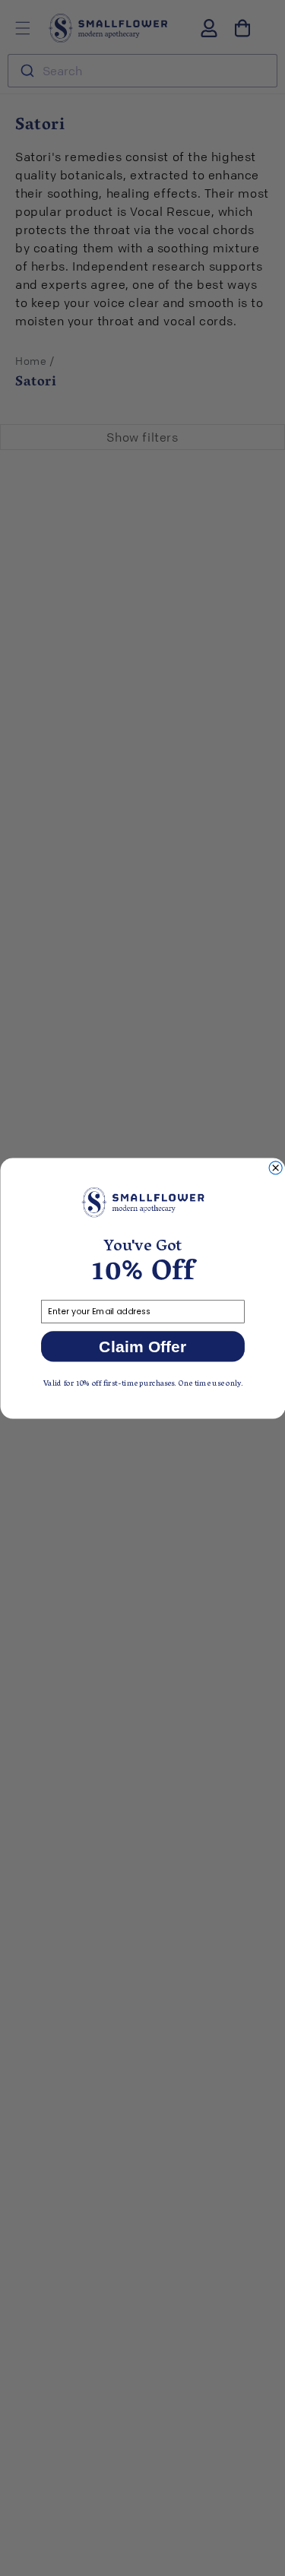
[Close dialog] (275, 1167)
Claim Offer (142, 1346)
